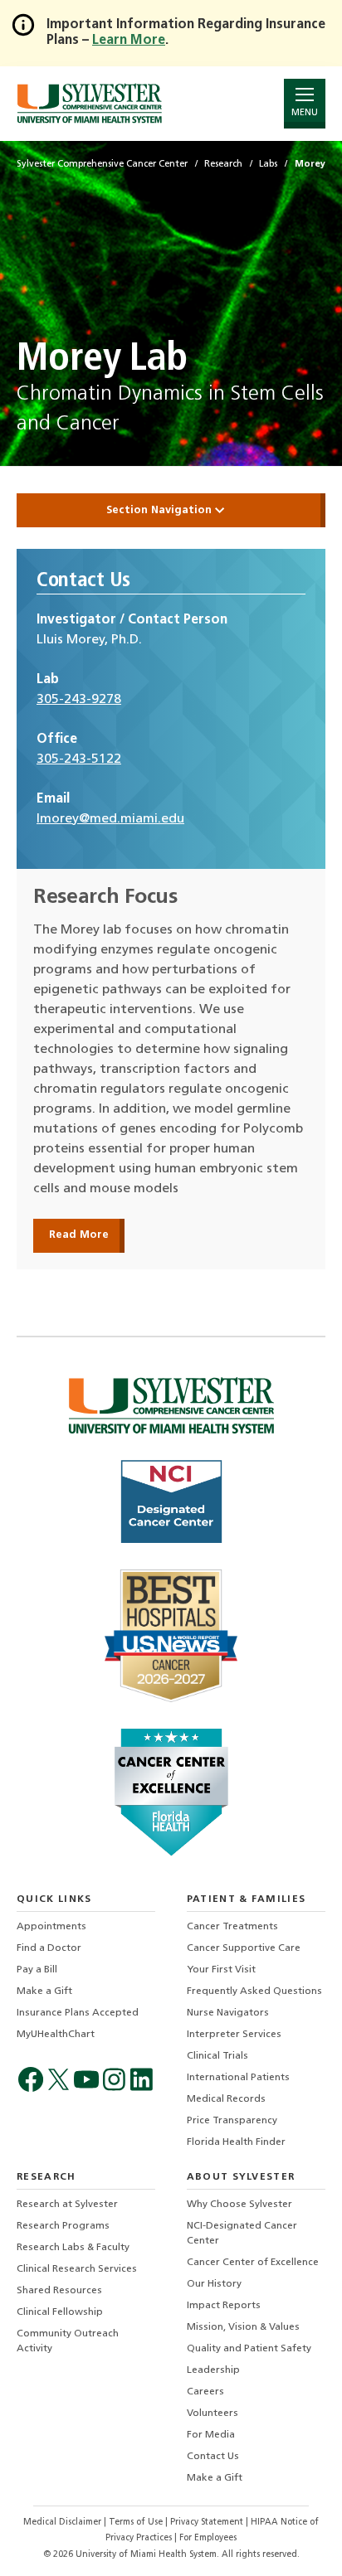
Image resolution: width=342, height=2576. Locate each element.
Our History (214, 2284)
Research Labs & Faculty (73, 2248)
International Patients (238, 2078)
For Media (211, 2435)
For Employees (208, 2538)
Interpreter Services (234, 2035)
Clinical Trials (217, 2056)
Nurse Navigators (228, 2013)
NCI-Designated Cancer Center (242, 2234)
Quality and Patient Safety (249, 2349)
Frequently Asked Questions (254, 1991)
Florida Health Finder (236, 2142)
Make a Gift (44, 1991)
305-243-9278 (79, 700)
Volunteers (213, 2413)
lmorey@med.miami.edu (110, 819)
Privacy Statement (208, 2523)
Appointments (51, 1927)
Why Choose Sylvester (239, 2205)
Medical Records (226, 2099)
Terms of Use (137, 2523)
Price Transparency (232, 2121)
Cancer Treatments (232, 1927)
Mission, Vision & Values (243, 2327)
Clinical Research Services (77, 2269)
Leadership (213, 2370)
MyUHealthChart (56, 2035)
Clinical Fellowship (60, 2312)
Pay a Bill (37, 1970)
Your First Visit (221, 1970)
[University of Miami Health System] (89, 103)
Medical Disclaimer (64, 2523)
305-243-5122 (79, 759)
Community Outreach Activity (68, 2341)
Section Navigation (161, 510)
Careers (205, 2392)
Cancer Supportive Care (244, 1948)
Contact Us (213, 2457)
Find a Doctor (49, 1948)
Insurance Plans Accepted (78, 2013)
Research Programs (63, 2226)
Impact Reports (224, 2306)
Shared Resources (59, 2291)
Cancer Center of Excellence (253, 2263)
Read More (79, 1235)
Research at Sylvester (67, 2205)
